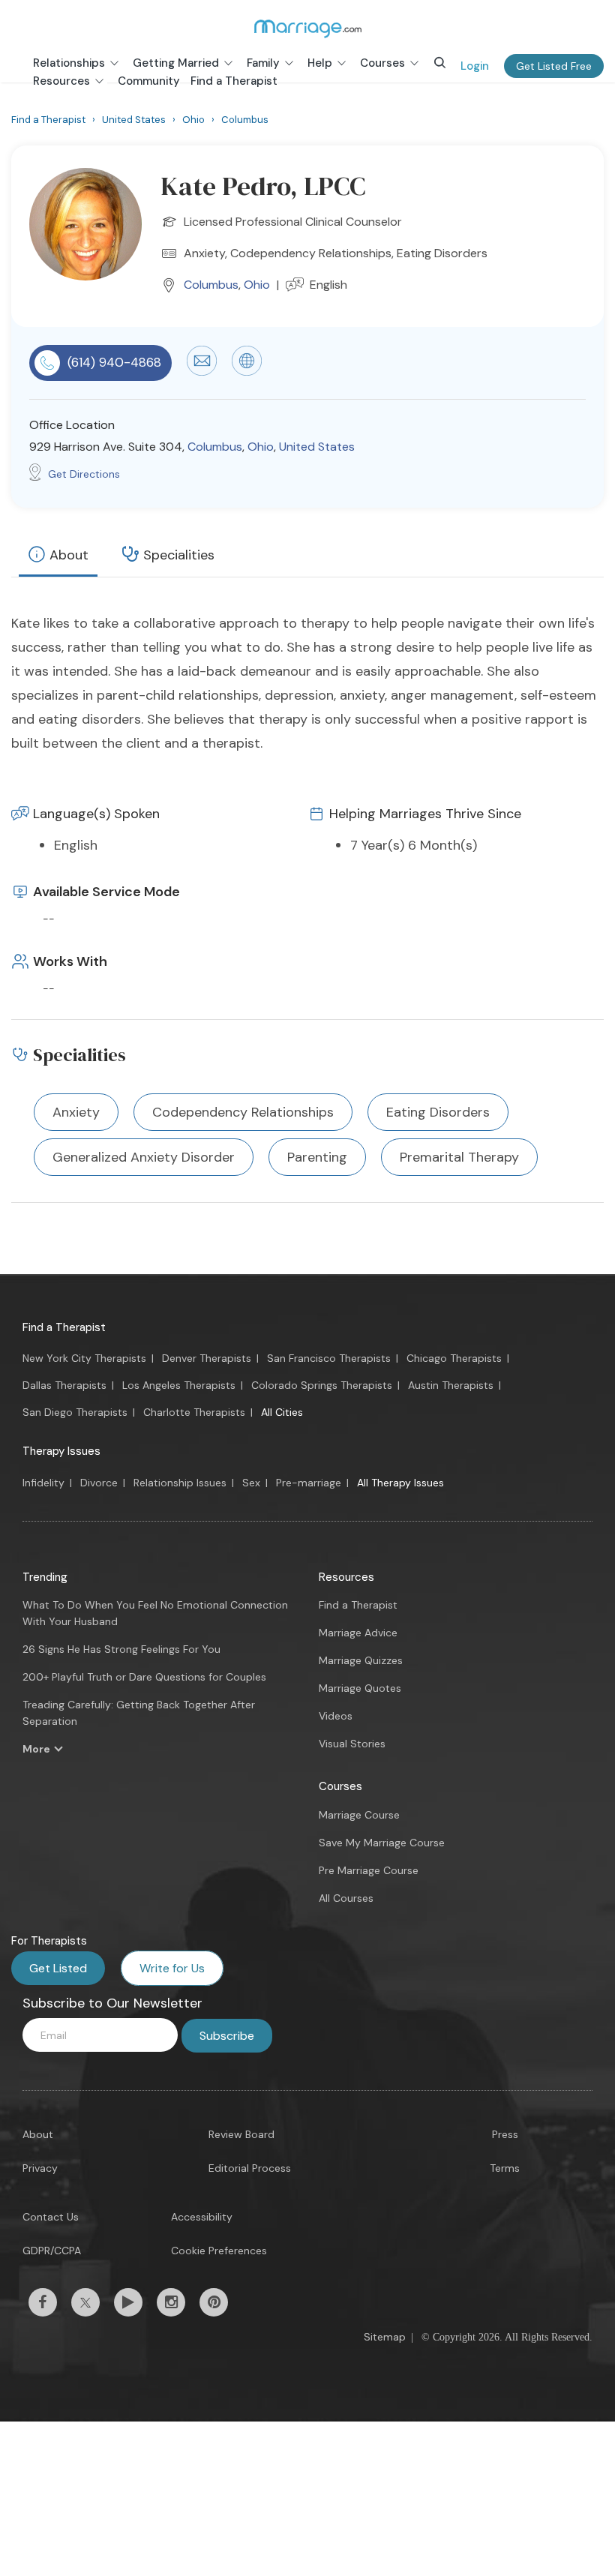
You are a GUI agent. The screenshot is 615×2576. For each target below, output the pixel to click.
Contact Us (51, 2217)
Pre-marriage (309, 1483)
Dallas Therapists (64, 1385)
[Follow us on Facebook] (43, 2302)
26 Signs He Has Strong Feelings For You (121, 1649)
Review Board (241, 2134)
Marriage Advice (358, 1633)
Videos (336, 1716)
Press (505, 2134)
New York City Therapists (84, 1358)
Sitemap (385, 2337)
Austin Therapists (451, 1385)
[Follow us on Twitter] (85, 2302)
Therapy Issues (61, 1451)
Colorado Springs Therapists (322, 1385)
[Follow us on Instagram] (171, 2302)
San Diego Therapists (75, 1412)
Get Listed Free (554, 66)
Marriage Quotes (360, 1688)
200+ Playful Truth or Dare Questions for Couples (144, 1677)
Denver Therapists (207, 1358)
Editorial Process (250, 2168)
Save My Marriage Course (382, 1843)
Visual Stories (352, 1744)
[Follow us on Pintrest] (214, 2302)
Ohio (257, 285)
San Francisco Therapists (329, 1358)
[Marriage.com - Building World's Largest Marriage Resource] (307, 28)
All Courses (346, 1898)
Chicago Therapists (454, 1358)
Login (475, 66)
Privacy (40, 2168)
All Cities (282, 1412)
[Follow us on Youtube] (128, 2302)
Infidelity (43, 1483)
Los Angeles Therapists (179, 1385)
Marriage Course (359, 1815)
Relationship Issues (180, 1483)
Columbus (211, 285)
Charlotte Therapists (194, 1412)
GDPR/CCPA (52, 2251)
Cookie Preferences (219, 2251)
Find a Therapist (64, 1327)
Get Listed (58, 1968)
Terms (505, 2168)
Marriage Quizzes (361, 1660)
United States (317, 447)
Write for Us (172, 1968)
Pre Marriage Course (369, 1870)
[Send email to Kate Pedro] (202, 372)
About (69, 555)
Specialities (179, 555)
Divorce (99, 1483)
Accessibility (202, 2217)
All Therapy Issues (400, 1483)
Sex (251, 1483)
